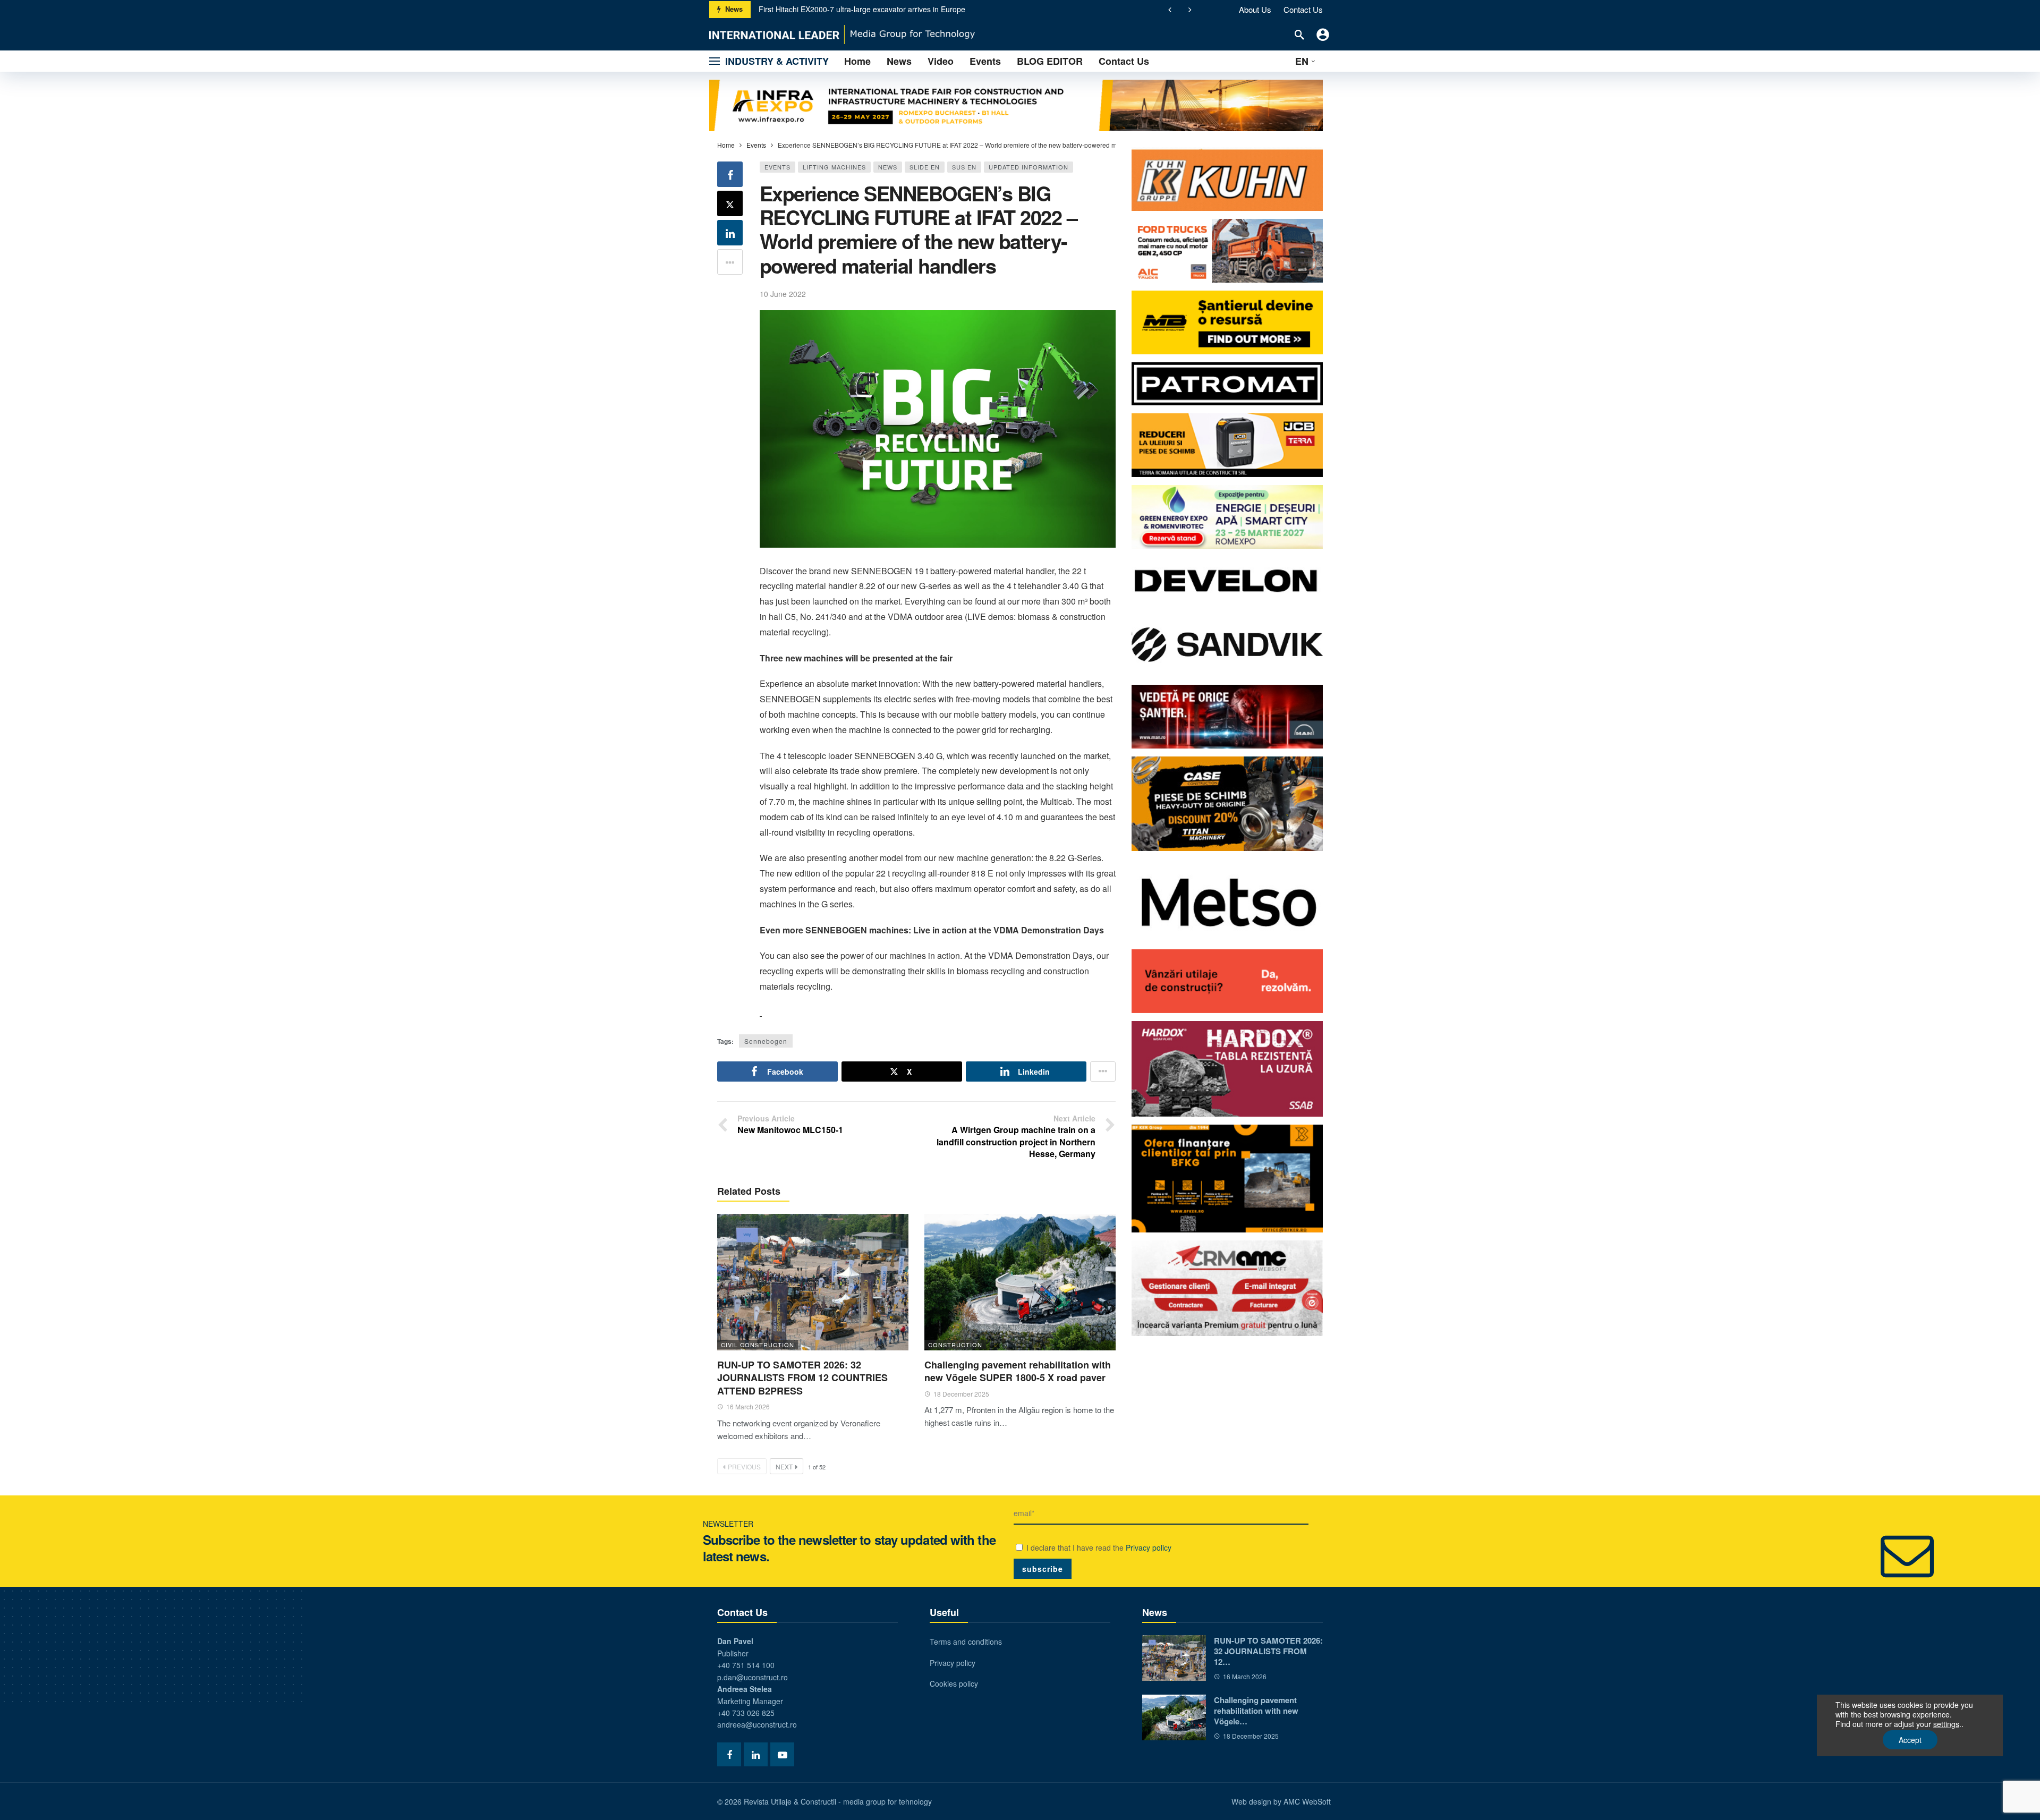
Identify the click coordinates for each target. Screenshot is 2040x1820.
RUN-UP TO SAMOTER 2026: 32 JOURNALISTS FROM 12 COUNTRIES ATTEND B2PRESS (802, 1378)
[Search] (1299, 35)
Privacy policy (1149, 1547)
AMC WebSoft (1307, 1801)
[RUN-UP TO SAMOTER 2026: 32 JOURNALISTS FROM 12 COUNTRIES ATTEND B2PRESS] (813, 1282)
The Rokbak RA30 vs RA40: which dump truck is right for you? (863, 9)
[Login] (1323, 35)
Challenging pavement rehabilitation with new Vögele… (1256, 1711)
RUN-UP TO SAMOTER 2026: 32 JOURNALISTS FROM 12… (1268, 1651)
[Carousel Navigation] (1180, 10)
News (888, 167)
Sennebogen (766, 1041)
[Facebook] (729, 1754)
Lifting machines (834, 167)
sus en (964, 167)
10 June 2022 (783, 294)
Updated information (1028, 167)
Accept (1910, 1740)
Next (784, 1466)
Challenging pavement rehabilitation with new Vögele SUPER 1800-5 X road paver (1018, 1371)
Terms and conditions (966, 1642)
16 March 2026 (748, 1406)
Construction (955, 1345)
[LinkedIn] (756, 1754)
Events (777, 167)
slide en (925, 167)
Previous (744, 1466)
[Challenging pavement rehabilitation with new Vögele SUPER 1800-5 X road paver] (1020, 1282)
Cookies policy (954, 1683)
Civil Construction (758, 1345)
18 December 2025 (961, 1394)
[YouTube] (782, 1754)
